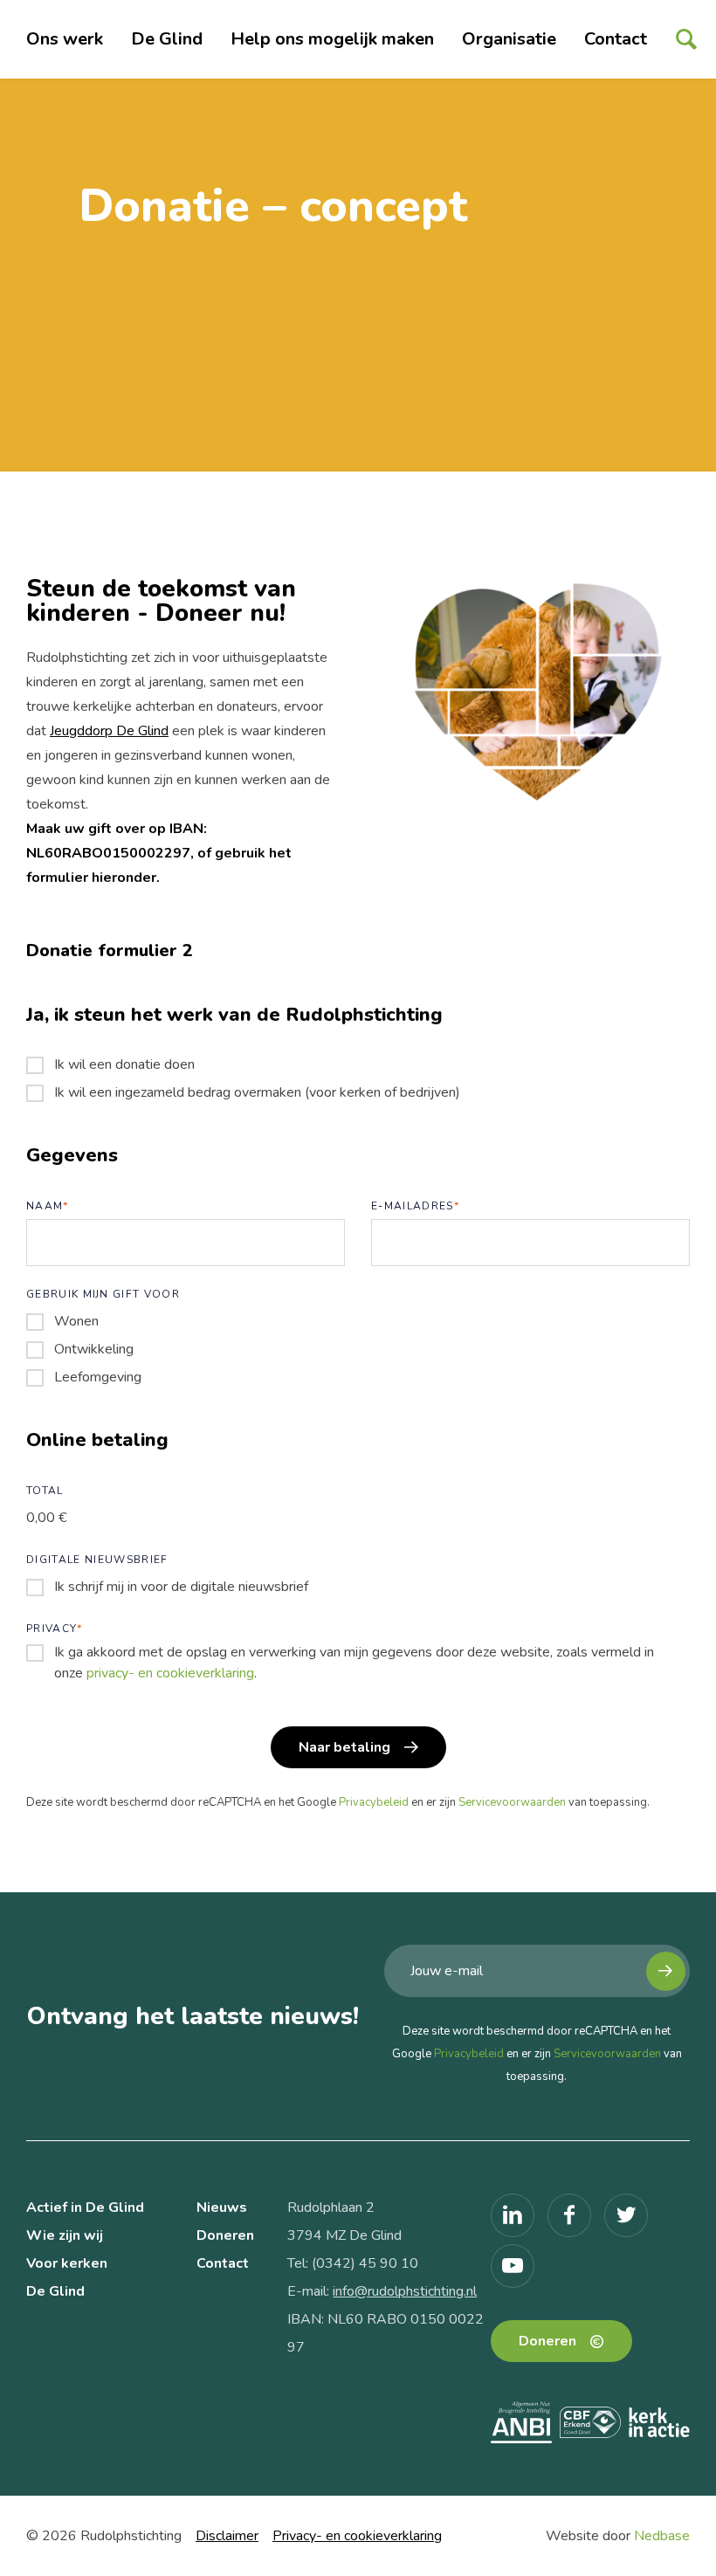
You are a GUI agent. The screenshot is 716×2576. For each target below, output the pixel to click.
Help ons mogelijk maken (332, 39)
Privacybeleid (374, 1802)
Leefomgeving (98, 1377)
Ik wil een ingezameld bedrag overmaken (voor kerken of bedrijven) (257, 1092)
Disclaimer (227, 2536)
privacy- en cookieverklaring (170, 1673)
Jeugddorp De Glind (109, 731)
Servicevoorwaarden (512, 1802)
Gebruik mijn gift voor (103, 1294)
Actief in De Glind (85, 2208)
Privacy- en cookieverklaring (357, 2536)
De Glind (167, 39)
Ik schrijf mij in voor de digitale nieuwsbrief (181, 1587)
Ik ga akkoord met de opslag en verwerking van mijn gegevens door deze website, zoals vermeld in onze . (354, 1663)
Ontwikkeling (94, 1349)
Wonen (76, 1321)
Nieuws (222, 2208)
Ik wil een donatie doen (124, 1064)
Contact (616, 39)
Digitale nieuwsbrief (97, 1560)
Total (45, 1491)
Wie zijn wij (65, 2235)
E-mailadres (415, 1206)
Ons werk (65, 39)
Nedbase (662, 2536)
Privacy (55, 1629)
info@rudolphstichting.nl (405, 2291)
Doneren (225, 2235)
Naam (48, 1206)
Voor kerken (67, 2263)
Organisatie (509, 39)
